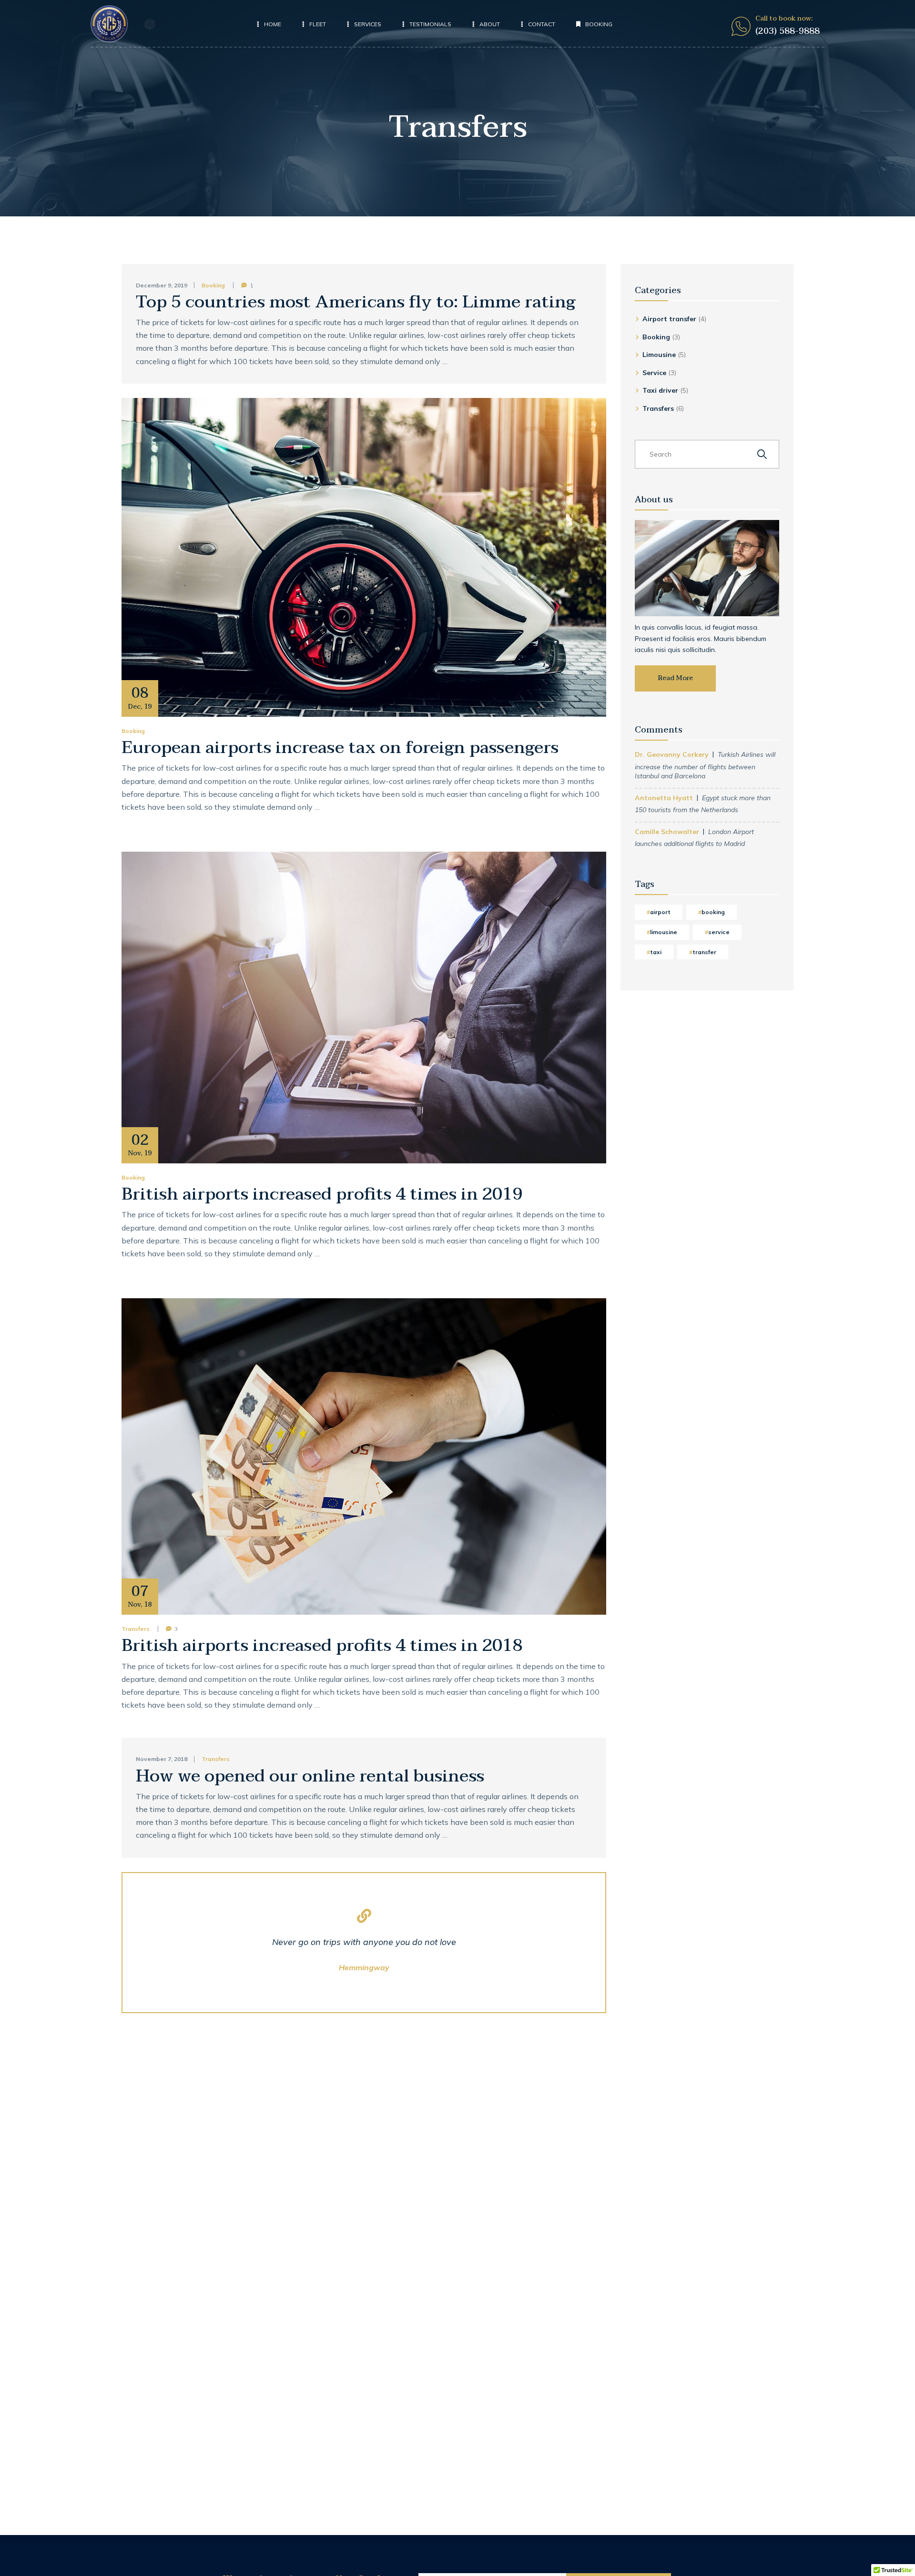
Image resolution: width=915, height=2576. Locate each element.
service (719, 932)
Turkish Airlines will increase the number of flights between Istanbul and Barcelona (705, 765)
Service (654, 373)
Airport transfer (669, 319)
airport (660, 912)
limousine (664, 932)
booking (713, 912)
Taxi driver (660, 390)
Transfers (136, 1629)
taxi (656, 952)
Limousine (659, 355)
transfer (704, 952)
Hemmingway (364, 1967)
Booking (213, 285)
